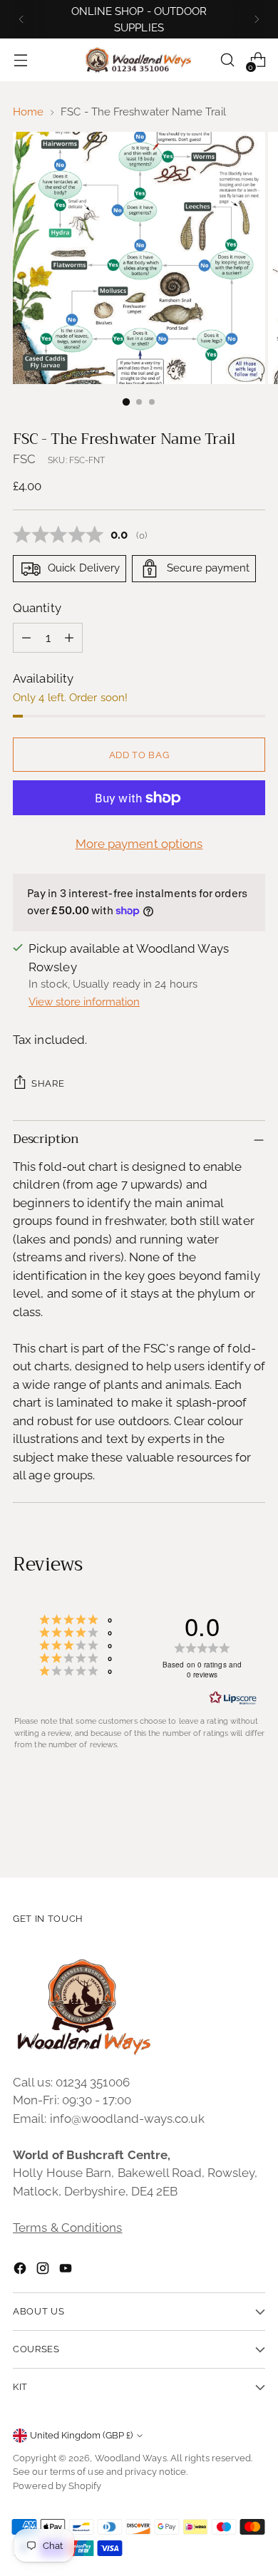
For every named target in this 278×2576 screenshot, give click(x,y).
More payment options (139, 844)
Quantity (37, 608)
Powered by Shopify (57, 2486)
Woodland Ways (131, 2458)
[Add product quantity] (69, 638)
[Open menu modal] (20, 60)
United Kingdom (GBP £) (81, 2435)
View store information (84, 1002)
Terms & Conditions (68, 2228)
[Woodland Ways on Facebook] (21, 2271)
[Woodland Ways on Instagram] (44, 2271)
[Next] (257, 19)
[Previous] (21, 19)
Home (28, 112)
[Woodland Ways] (139, 61)
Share (48, 1083)
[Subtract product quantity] (26, 638)
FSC (24, 459)
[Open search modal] (227, 60)
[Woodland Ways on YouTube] (67, 2271)
